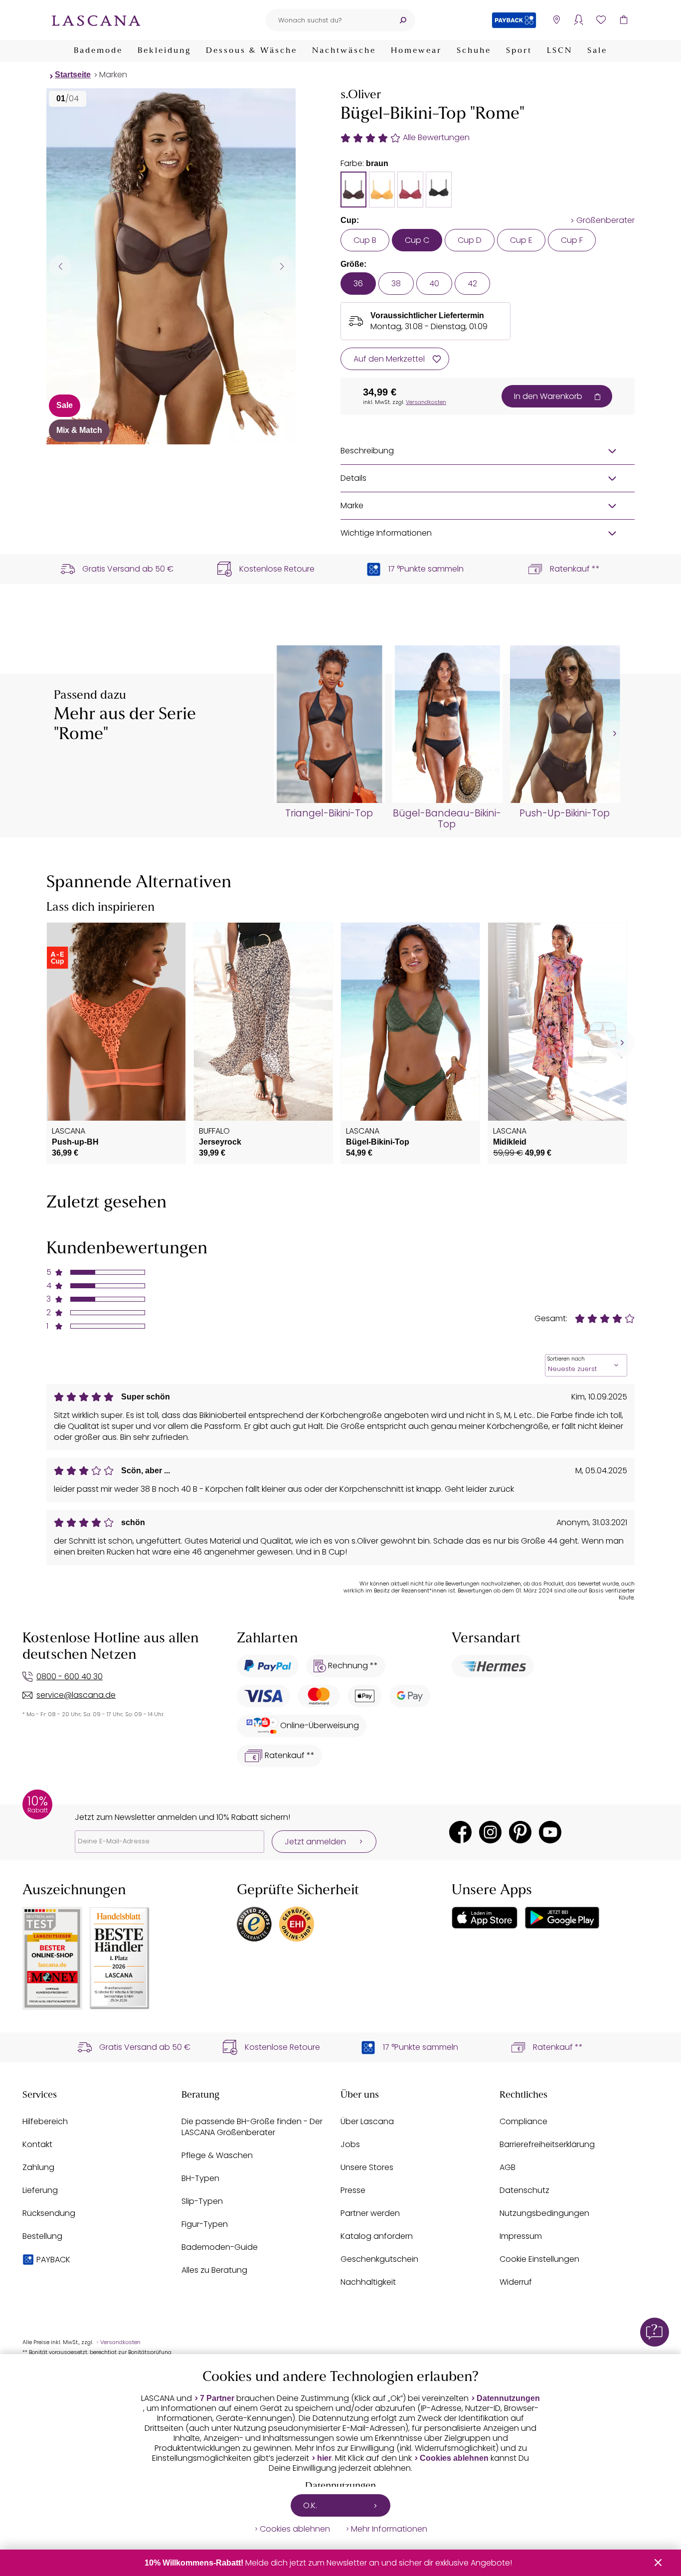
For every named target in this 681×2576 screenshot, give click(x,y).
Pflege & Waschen (217, 2155)
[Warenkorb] (623, 20)
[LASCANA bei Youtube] (550, 1832)
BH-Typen (200, 2178)
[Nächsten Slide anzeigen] (282, 266)
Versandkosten (426, 402)
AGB (508, 2167)
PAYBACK (53, 2260)
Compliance (523, 2121)
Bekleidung (164, 51)
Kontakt (37, 2144)
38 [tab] (396, 284)
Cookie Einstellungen (539, 2259)
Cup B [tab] (365, 240)
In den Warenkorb (548, 396)
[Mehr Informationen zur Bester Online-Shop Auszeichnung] (52, 1958)
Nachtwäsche (344, 51)
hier (324, 2458)
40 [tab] (434, 284)
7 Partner (217, 2398)
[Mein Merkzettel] (601, 20)
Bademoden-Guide (220, 2247)
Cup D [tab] (470, 240)
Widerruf (516, 2282)
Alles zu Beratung (214, 2270)
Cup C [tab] (417, 240)
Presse (353, 2190)
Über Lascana (367, 2121)
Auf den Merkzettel (389, 359)
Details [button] (353, 478)
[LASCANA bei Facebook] (460, 1832)
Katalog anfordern (377, 2236)
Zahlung (38, 2167)
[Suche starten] (403, 20)
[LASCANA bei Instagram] (490, 1832)
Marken (113, 75)
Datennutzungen (508, 2398)
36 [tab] (358, 284)
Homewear (416, 51)
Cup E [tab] (521, 240)
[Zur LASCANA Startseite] (96, 20)
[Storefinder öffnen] (556, 20)
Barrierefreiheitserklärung (547, 2144)
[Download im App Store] (485, 1918)
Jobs (350, 2144)
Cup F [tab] (572, 240)
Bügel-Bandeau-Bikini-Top (447, 819)
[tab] (353, 190)
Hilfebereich (45, 2121)
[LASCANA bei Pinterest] (520, 1832)
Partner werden (370, 2213)
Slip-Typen (202, 2201)
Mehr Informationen (389, 2529)
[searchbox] (328, 20)
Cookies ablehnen (454, 2458)
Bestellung (42, 2236)
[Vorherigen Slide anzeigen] (60, 266)
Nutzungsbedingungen (544, 2213)
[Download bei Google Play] (562, 1918)
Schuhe (474, 51)
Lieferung (40, 2190)
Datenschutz (524, 2190)
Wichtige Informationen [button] (386, 533)
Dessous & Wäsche (252, 51)
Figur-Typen (205, 2224)
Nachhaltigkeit (368, 2282)
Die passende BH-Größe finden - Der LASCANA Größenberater (252, 2127)
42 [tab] (472, 284)
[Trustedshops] (254, 1924)
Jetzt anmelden (315, 1842)
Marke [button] (352, 505)
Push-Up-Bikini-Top (565, 813)
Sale (597, 51)
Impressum (521, 2236)
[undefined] (613, 734)
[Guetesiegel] (297, 1924)
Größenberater (605, 220)
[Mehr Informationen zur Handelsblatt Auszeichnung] (120, 1958)
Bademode (98, 51)
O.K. (310, 2505)
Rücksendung (49, 2213)
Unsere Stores (367, 2167)
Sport (519, 51)
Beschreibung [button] (367, 451)
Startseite (73, 75)
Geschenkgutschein (379, 2259)
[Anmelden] (579, 20)
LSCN (560, 51)
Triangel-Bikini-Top (329, 813)
